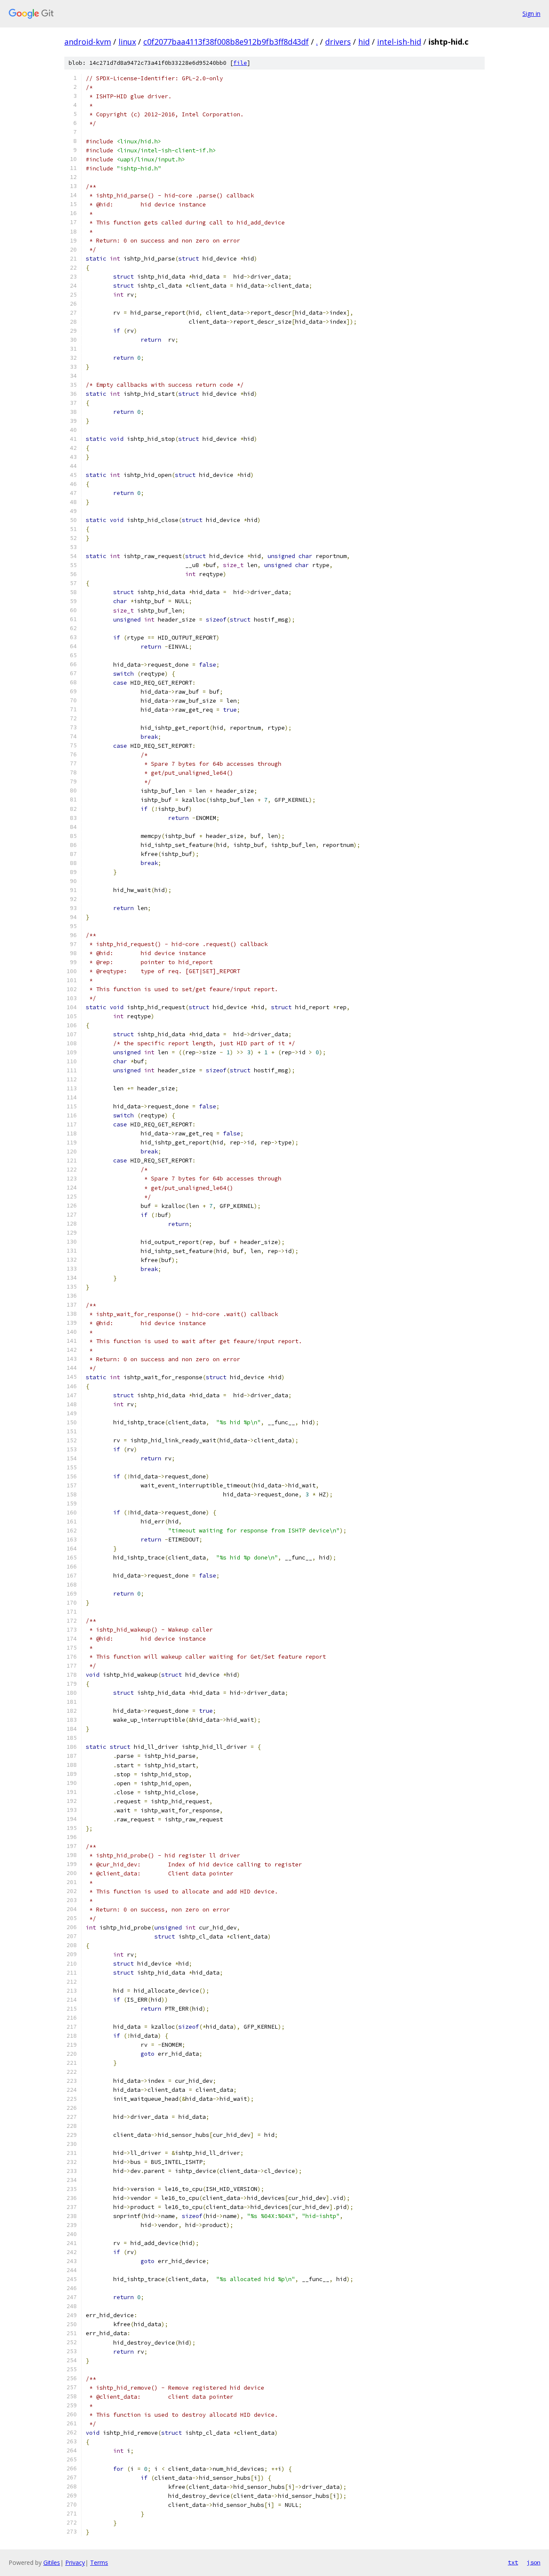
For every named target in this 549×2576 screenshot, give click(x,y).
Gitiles (52, 2562)
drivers (338, 42)
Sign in (531, 14)
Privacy (75, 2562)
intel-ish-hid (399, 42)
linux (127, 42)
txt (513, 2562)
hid (364, 42)
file (240, 63)
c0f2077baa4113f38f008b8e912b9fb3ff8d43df (226, 42)
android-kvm (88, 42)
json (534, 2562)
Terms (99, 2562)
